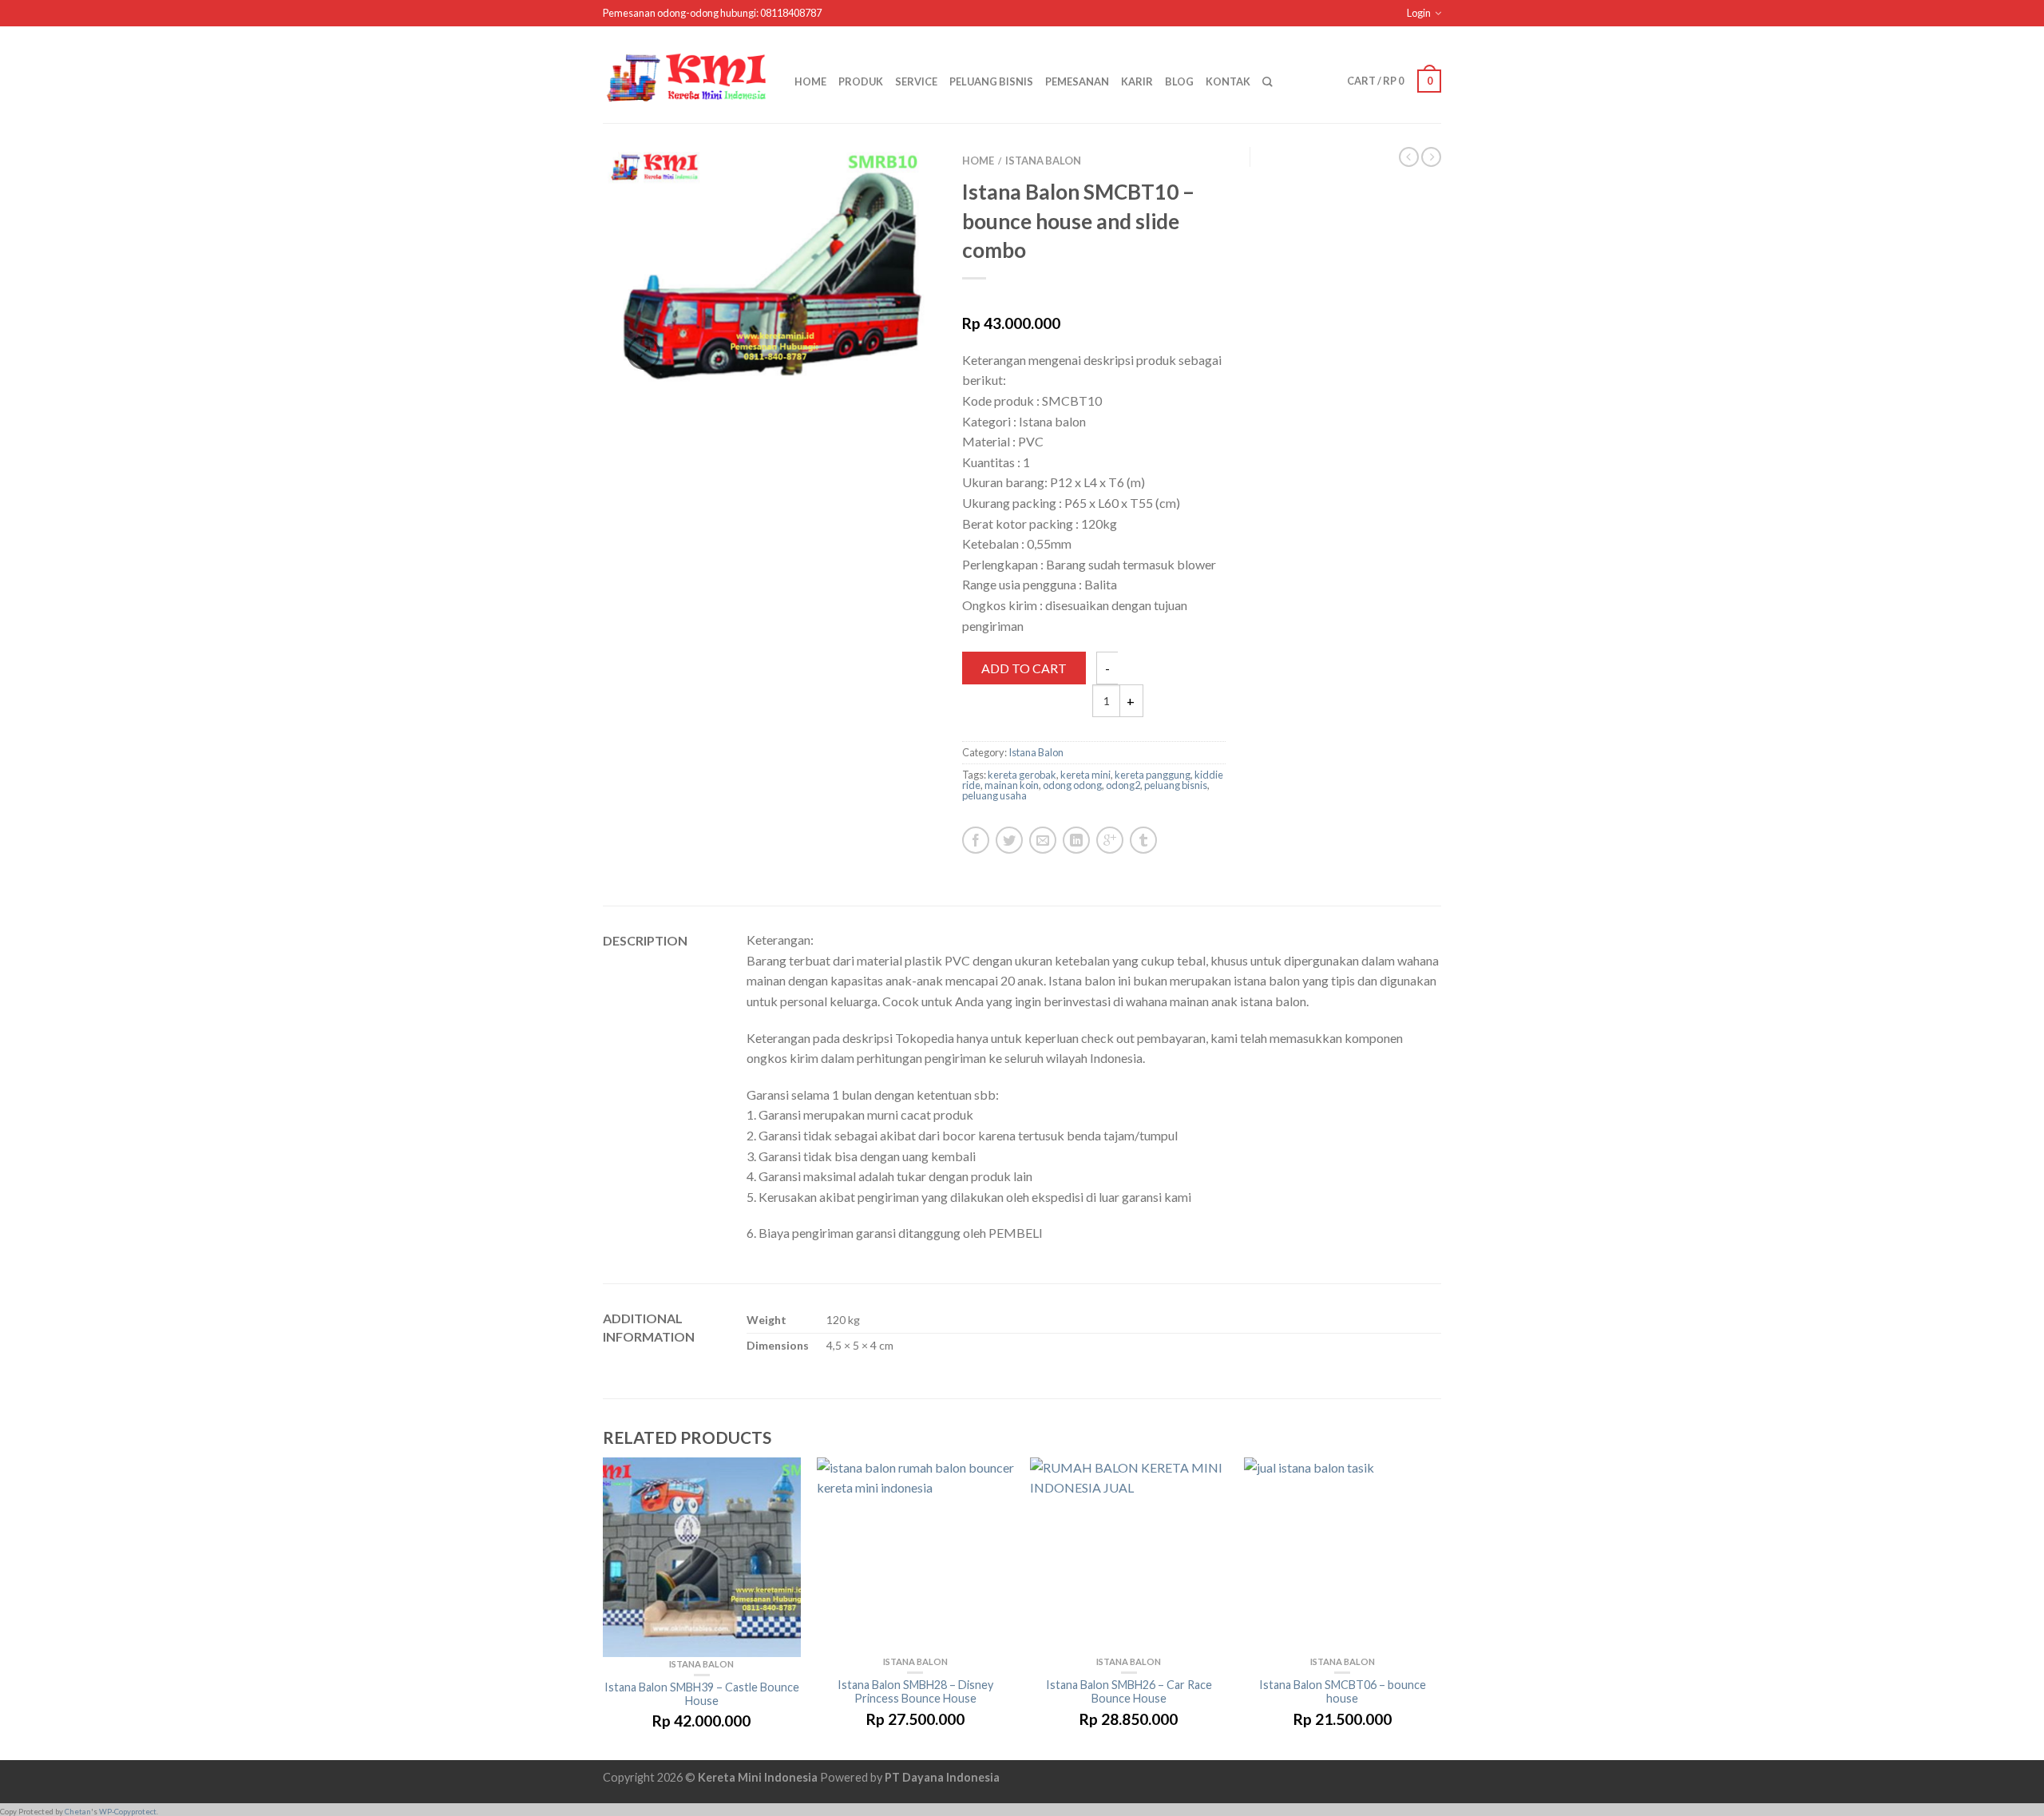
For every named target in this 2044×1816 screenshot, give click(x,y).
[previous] (604, 1609)
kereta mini (1085, 775)
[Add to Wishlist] (898, 195)
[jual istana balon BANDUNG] (770, 270)
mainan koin (1012, 785)
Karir (1137, 81)
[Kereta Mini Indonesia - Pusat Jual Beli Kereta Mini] (687, 74)
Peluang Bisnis (991, 81)
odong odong (1072, 785)
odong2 (1123, 785)
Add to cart (1024, 668)
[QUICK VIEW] (702, 1557)
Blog (1179, 81)
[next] (1441, 1609)
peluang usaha (994, 795)
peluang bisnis (1176, 785)
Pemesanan (1077, 81)
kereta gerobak (1022, 775)
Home (810, 81)
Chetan (78, 1812)
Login (1419, 13)
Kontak (1228, 81)
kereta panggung (1153, 775)
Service (916, 81)
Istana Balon (1043, 161)
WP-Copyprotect (128, 1812)
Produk (861, 81)
